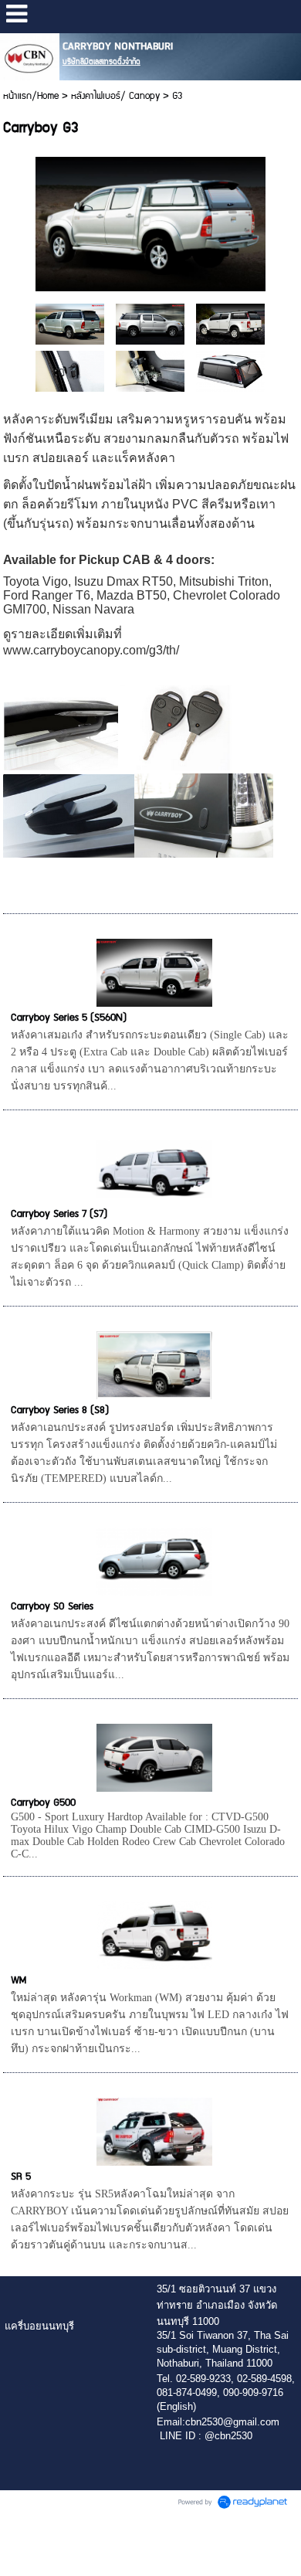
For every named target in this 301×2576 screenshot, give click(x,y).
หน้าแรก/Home (31, 96)
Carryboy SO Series (52, 1606)
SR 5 (21, 2177)
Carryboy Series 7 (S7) (59, 1214)
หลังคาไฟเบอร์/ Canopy (115, 96)
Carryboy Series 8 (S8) (60, 1410)
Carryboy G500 (43, 1803)
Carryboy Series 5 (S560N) (69, 1018)
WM (19, 1980)
